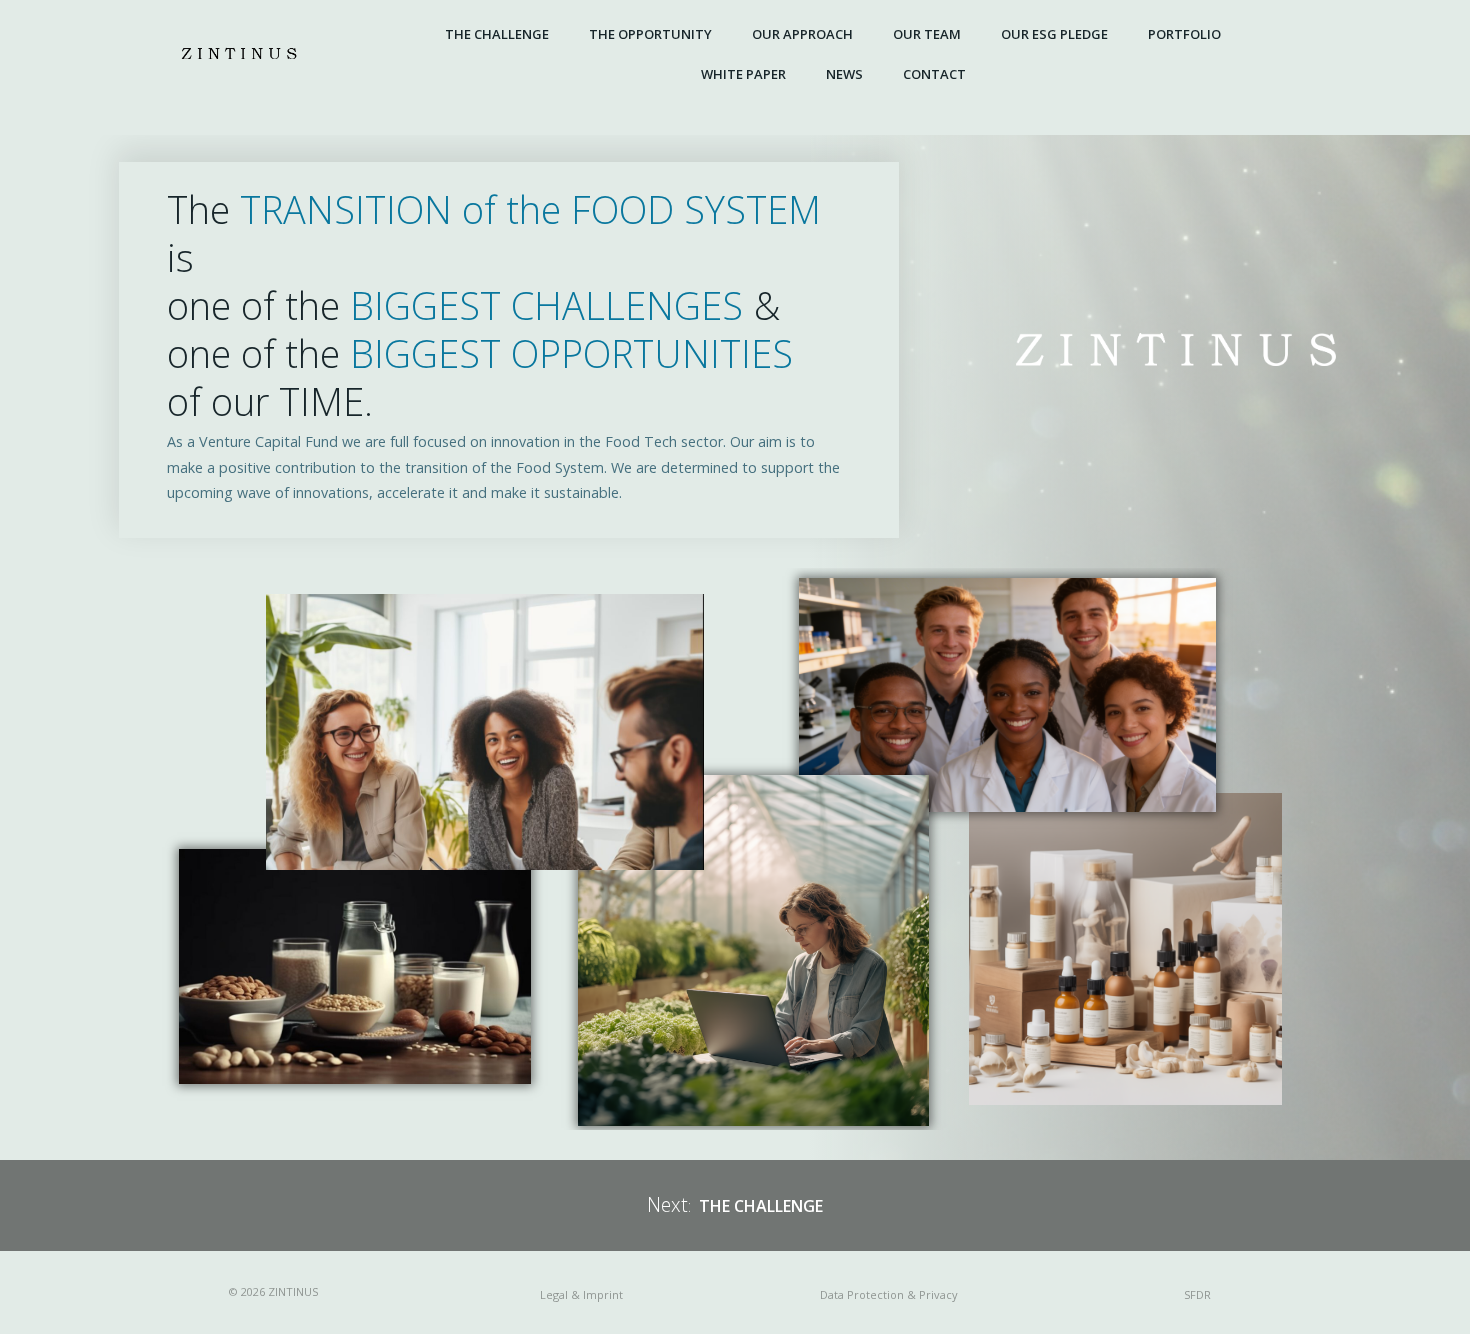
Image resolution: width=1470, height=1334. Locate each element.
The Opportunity (650, 34)
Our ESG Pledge (1054, 34)
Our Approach (802, 34)
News (844, 74)
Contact (934, 74)
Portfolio (1184, 34)
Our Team (927, 34)
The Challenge (497, 34)
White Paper (743, 74)
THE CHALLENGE (761, 1206)
